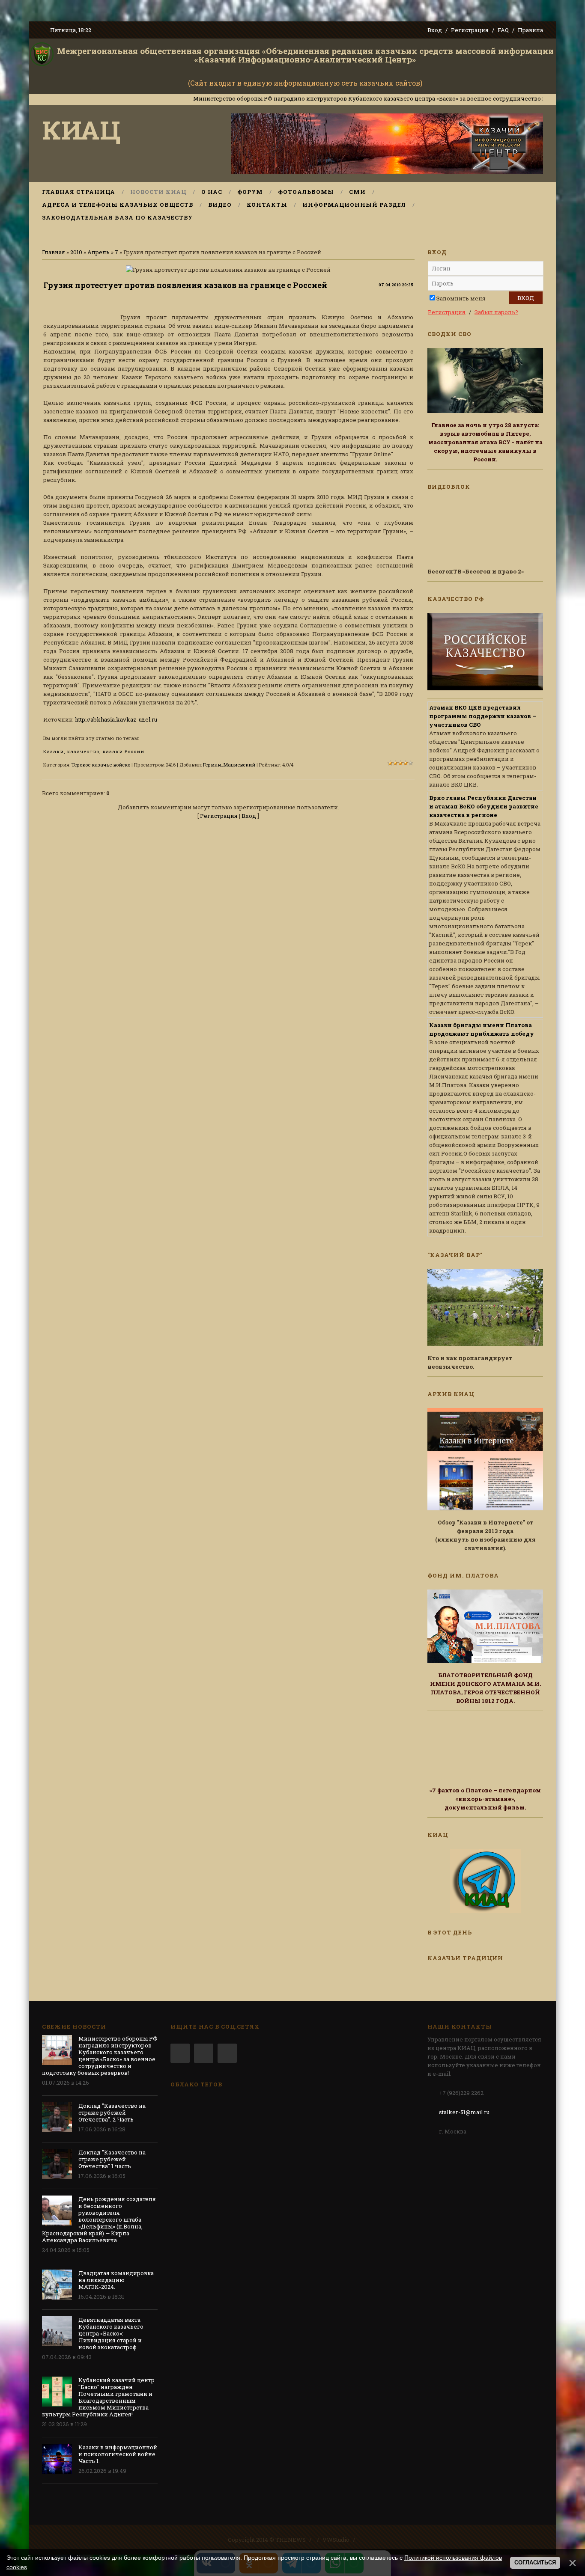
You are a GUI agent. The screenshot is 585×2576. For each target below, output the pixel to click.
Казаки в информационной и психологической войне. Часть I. (118, 2454)
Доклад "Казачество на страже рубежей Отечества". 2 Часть (112, 2112)
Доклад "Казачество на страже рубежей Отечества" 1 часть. (112, 2159)
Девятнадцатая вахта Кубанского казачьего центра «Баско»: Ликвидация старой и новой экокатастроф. (111, 2333)
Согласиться (535, 2563)
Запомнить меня (461, 298)
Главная (54, 252)
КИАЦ (81, 129)
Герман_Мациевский (229, 765)
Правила (530, 30)
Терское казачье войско (101, 765)
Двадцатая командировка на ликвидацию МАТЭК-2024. (116, 2280)
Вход (435, 30)
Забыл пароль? (496, 312)
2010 (76, 252)
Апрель (98, 252)
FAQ (503, 30)
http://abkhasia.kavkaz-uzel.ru (116, 719)
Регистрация (470, 30)
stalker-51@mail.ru (464, 2112)
